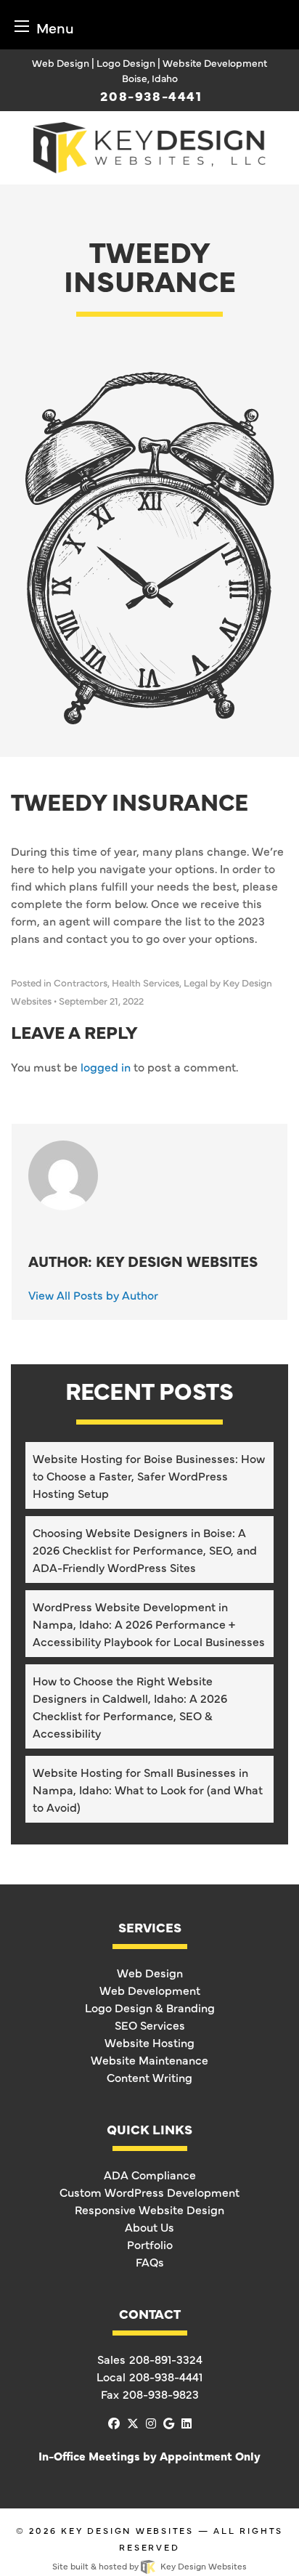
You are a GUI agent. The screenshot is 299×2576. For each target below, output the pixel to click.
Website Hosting (149, 2042)
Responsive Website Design (149, 2209)
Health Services (146, 983)
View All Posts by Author (93, 1295)
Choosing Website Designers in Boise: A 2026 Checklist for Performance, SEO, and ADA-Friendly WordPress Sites (145, 1550)
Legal (196, 983)
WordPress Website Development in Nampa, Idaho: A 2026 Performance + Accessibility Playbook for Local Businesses (149, 1624)
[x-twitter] (133, 2423)
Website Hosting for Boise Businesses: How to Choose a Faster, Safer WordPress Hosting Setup (149, 1475)
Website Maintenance (149, 2059)
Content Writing (149, 2077)
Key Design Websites (127, 2530)
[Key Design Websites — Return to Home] (149, 145)
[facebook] (114, 2423)
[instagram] (151, 2423)
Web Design (150, 1972)
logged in (106, 1066)
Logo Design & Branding (150, 2007)
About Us (149, 2227)
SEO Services (150, 2025)
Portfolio (150, 2244)
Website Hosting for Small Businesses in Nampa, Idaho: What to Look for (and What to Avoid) (148, 1789)
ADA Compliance (150, 2174)
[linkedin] (187, 2423)
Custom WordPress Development (149, 2192)
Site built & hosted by (149, 2566)
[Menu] (22, 26)
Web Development (150, 1990)
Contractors (81, 983)
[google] (169, 2423)
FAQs (150, 2261)
